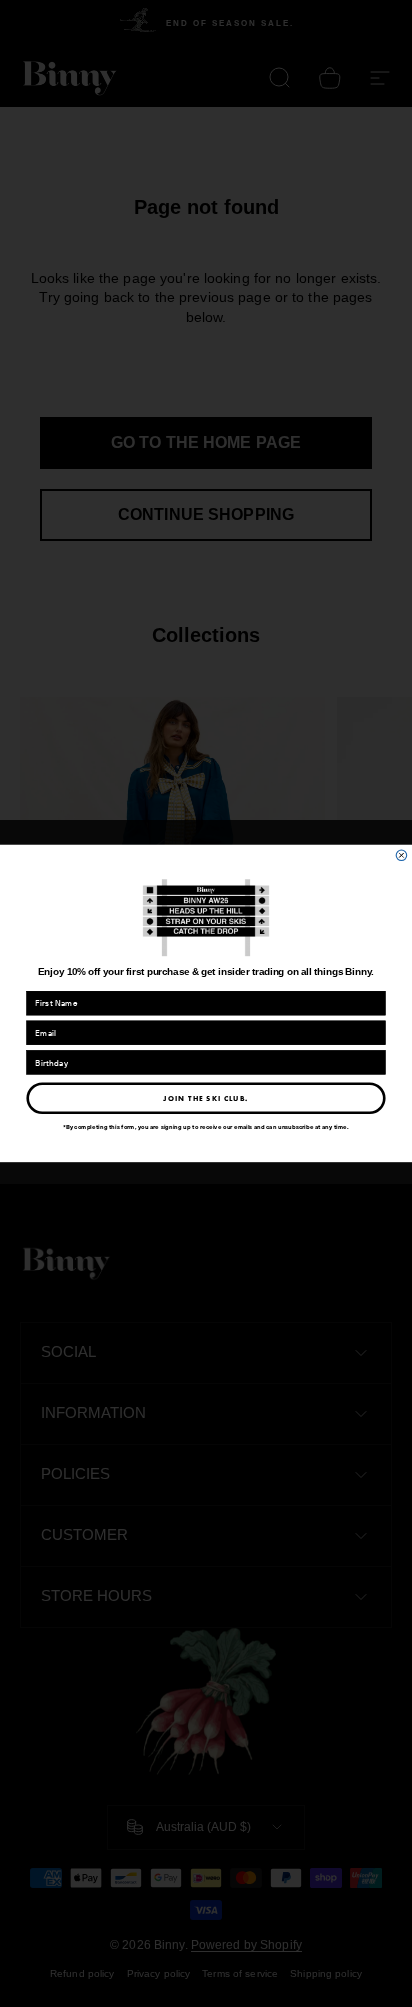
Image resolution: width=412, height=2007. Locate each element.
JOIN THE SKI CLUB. (205, 1098)
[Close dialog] (401, 855)
